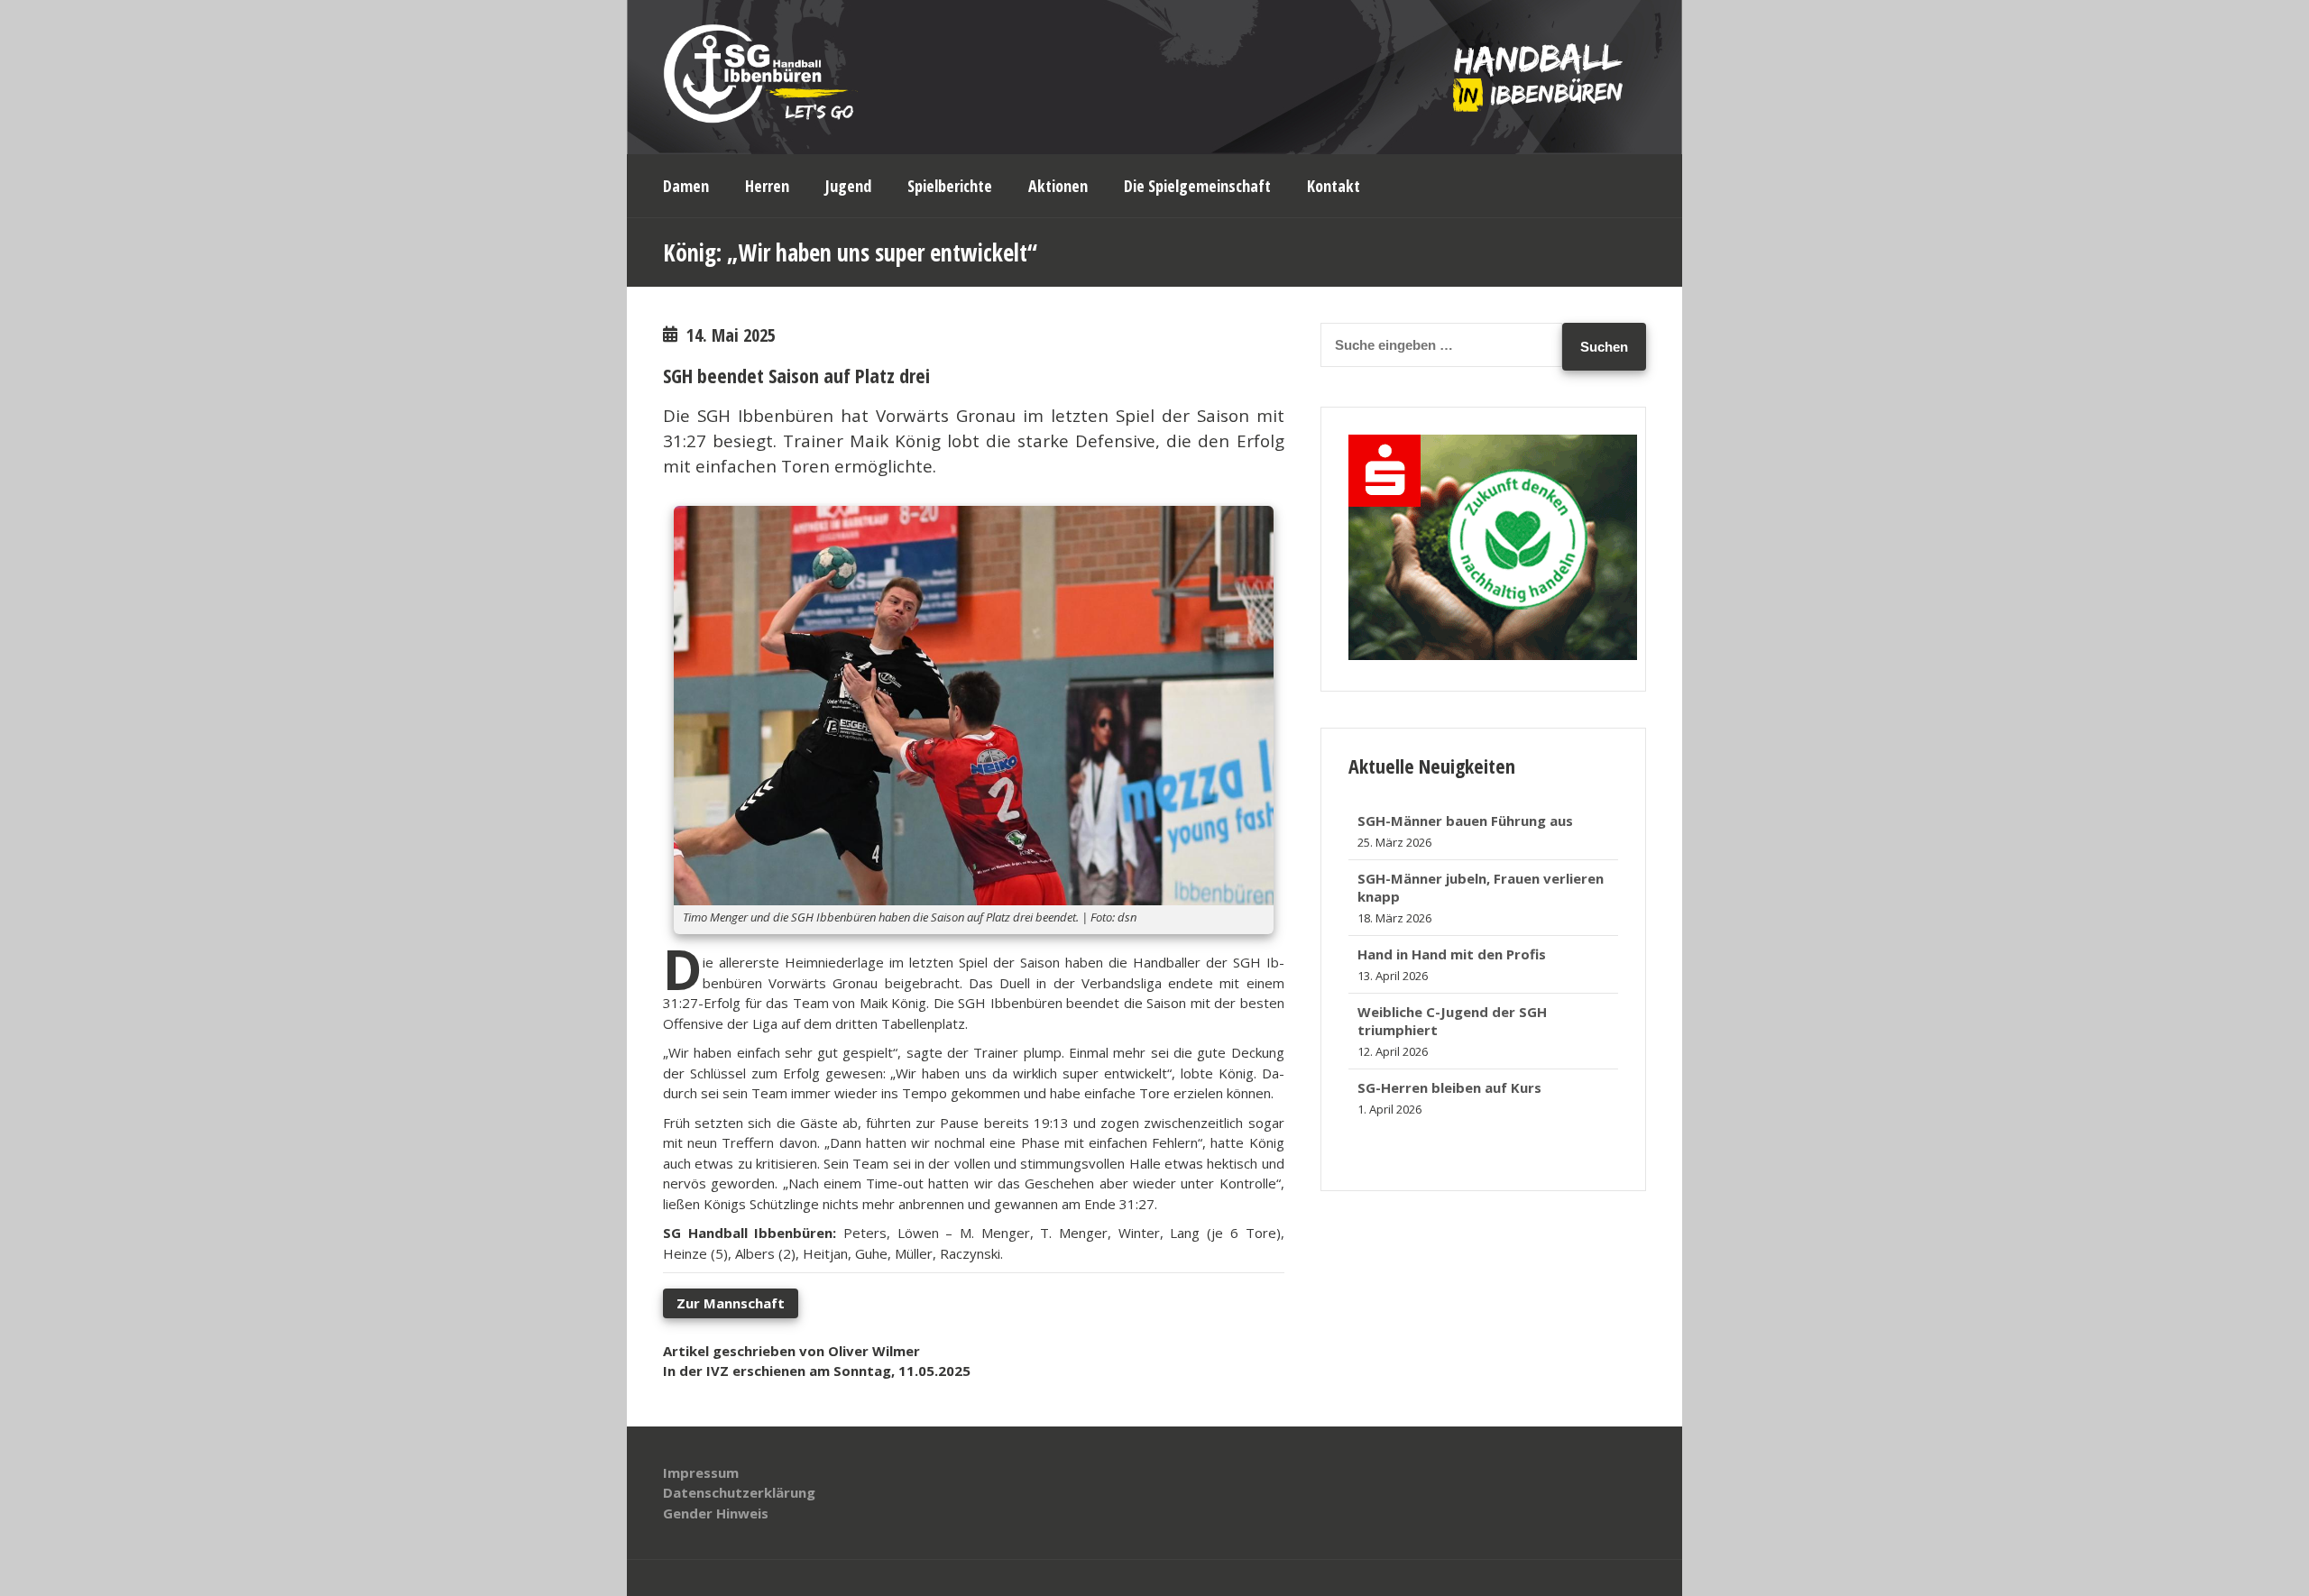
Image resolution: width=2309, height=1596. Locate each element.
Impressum (701, 1472)
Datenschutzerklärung (739, 1492)
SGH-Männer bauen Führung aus (1465, 1087)
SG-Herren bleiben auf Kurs (1449, 1030)
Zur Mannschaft (731, 1303)
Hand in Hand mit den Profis (1452, 896)
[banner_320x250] (1493, 655)
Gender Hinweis (716, 1513)
